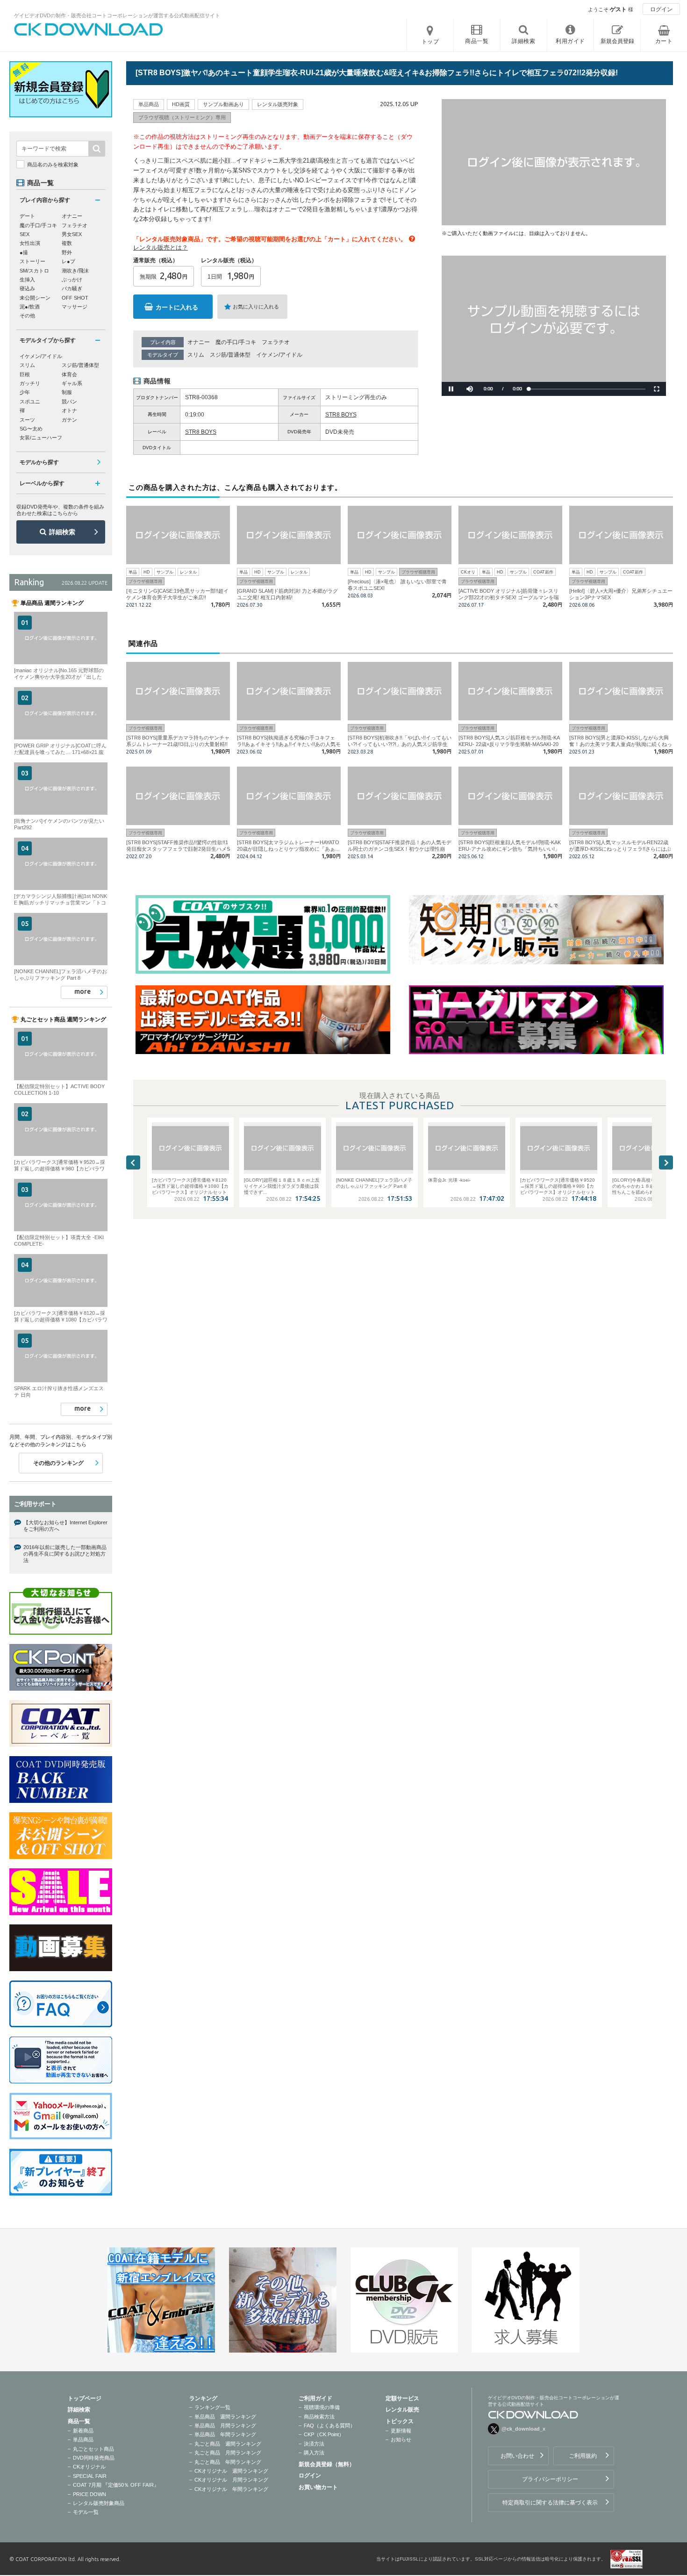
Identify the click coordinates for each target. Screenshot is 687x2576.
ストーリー (32, 261)
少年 (25, 392)
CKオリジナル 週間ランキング (231, 2471)
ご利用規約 (583, 2456)
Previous (133, 1162)
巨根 (25, 374)
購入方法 (314, 2453)
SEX (25, 234)
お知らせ (401, 2440)
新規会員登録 (617, 41)
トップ (430, 42)
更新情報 (401, 2431)
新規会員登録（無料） (327, 2464)
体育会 (69, 374)
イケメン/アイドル (279, 355)
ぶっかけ (72, 280)
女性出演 (30, 243)
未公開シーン (35, 298)
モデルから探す (39, 462)
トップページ (85, 2398)
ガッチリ (30, 383)
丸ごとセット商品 (93, 2449)
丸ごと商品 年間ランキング (228, 2462)
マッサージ (75, 307)
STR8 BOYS (341, 415)
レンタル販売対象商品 (99, 2503)
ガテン (69, 420)
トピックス (400, 2421)
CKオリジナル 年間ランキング (231, 2489)
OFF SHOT (75, 298)
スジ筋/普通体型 (230, 355)
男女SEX (72, 234)
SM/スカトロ (34, 271)
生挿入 (27, 280)
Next (666, 1162)
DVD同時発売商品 (94, 2458)
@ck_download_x (523, 2429)
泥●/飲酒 (30, 307)
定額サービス (402, 2398)
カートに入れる (177, 307)
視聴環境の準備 (322, 2407)
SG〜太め (31, 429)
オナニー (199, 342)
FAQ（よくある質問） (329, 2425)
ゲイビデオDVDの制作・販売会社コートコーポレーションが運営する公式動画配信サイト (117, 15)
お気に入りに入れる (256, 307)
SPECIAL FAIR (90, 2476)
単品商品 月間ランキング (225, 2425)
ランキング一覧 (212, 2407)
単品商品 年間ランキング (225, 2434)
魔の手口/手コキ (236, 342)
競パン (69, 402)
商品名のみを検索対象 (53, 165)
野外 (67, 252)
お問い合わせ (517, 2456)
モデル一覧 (86, 2512)
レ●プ (68, 261)
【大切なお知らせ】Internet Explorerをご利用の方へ (65, 1526)
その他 (27, 316)
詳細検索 (62, 532)
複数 (67, 243)
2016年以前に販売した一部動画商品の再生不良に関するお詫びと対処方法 (65, 1554)
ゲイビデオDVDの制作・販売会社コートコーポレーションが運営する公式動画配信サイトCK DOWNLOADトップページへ (89, 29)
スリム (196, 355)
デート (27, 216)
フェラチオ (276, 342)
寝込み (27, 288)
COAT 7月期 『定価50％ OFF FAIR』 (116, 2485)
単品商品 (83, 2440)
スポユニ (30, 402)
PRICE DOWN (89, 2494)
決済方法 (314, 2444)
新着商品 (83, 2431)
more (82, 991)
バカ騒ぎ (72, 288)
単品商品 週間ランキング (225, 2417)
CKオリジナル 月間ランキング (231, 2480)
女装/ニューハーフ (41, 438)
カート (664, 41)
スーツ (27, 420)
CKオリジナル (89, 2467)
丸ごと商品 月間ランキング (228, 2453)
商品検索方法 (319, 2417)
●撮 (24, 252)
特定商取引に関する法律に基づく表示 (550, 2503)
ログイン (661, 9)
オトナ (69, 410)
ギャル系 (72, 383)
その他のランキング (58, 1463)
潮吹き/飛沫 (75, 271)
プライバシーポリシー (550, 2479)
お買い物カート (318, 2487)
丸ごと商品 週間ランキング (228, 2444)
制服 (67, 392)
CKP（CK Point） (324, 2434)
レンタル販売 (402, 2410)
